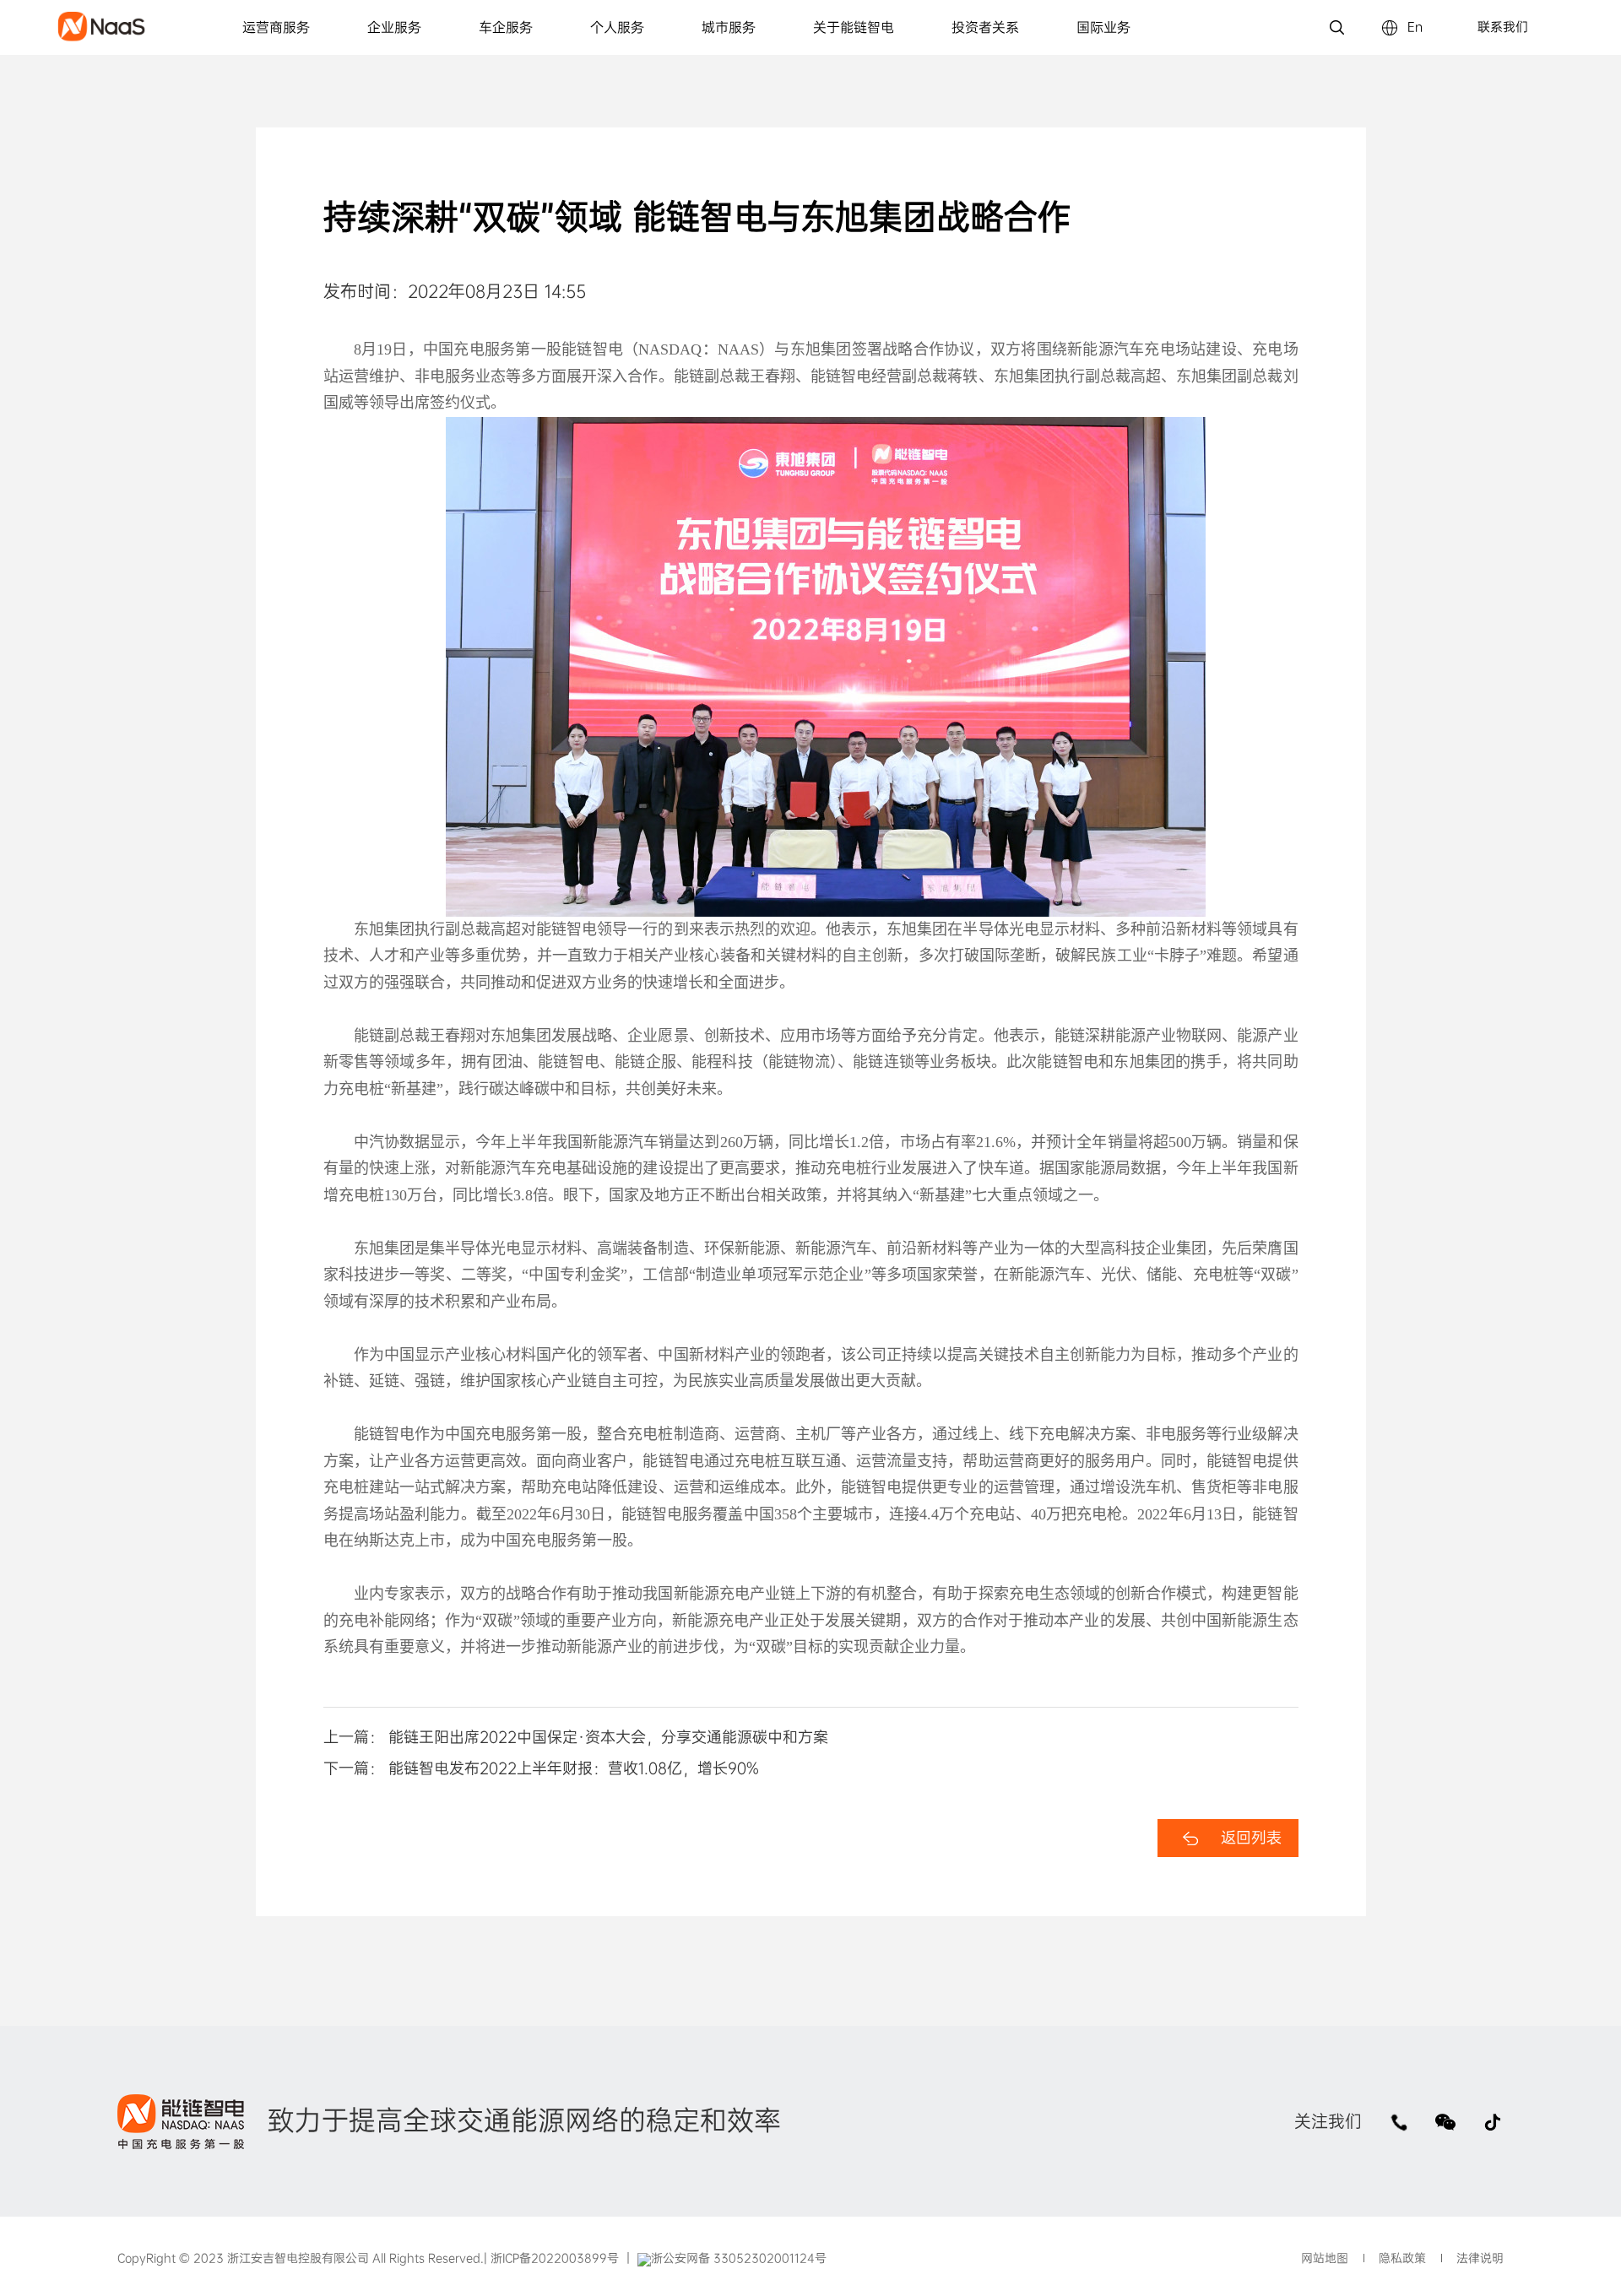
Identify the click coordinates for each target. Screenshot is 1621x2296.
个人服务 (617, 27)
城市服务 (729, 27)
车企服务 (506, 27)
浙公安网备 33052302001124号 (739, 2258)
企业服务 (394, 27)
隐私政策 (1402, 2258)
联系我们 (1503, 27)
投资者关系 (985, 27)
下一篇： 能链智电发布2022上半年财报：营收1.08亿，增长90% (541, 1768)
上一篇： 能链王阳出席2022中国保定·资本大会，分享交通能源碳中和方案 (576, 1737)
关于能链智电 (854, 27)
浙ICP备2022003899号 (553, 2258)
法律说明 (1480, 2258)
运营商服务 (276, 27)
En (1415, 27)
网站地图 (1325, 2258)
